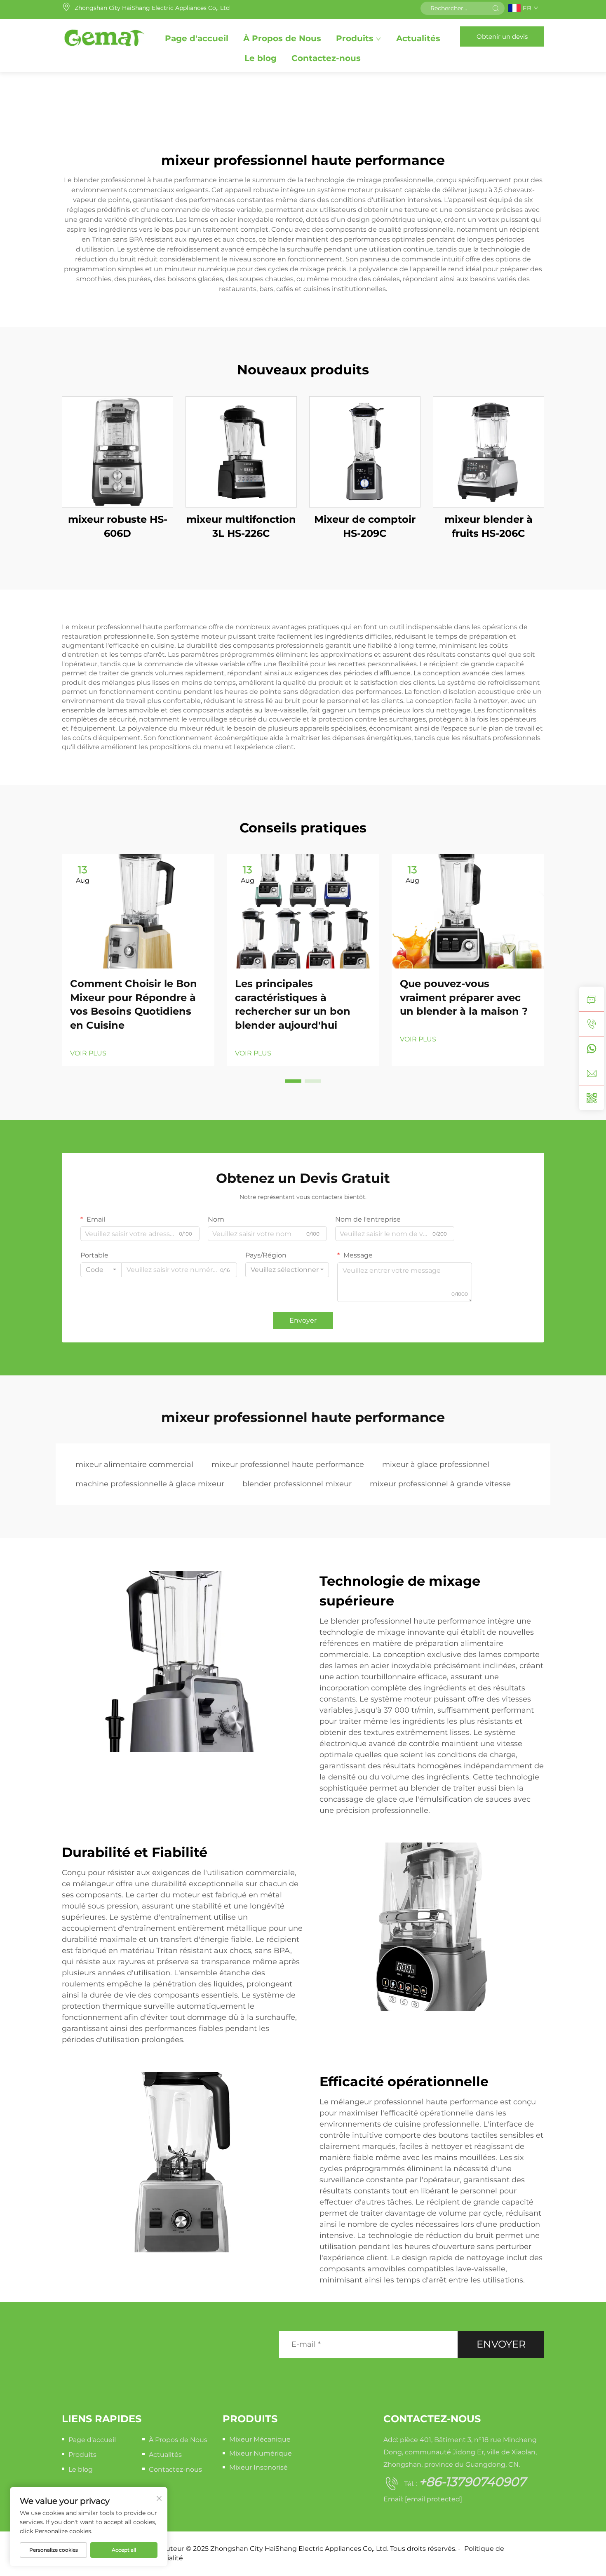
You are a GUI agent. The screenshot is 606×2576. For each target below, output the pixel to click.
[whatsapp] (592, 1048)
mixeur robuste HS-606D (118, 526)
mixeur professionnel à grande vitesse (440, 1484)
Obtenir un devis (502, 36)
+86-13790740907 (472, 2482)
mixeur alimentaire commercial (134, 1464)
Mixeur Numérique (261, 2453)
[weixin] (592, 1098)
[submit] (496, 8)
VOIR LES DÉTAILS (117, 452)
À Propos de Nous (282, 38)
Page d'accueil (197, 38)
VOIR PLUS (88, 1053)
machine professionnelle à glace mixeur (150, 1484)
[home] (104, 36)
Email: (423, 2499)
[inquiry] (592, 999)
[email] (592, 1073)
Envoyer (303, 1320)
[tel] (592, 1024)
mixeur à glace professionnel (436, 1464)
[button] (293, 1081)
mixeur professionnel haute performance (288, 1464)
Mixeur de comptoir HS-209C (365, 526)
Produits (355, 38)
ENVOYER (501, 2344)
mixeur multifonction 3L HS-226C (241, 526)
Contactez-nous (326, 58)
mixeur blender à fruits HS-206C (489, 526)
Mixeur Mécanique (260, 2439)
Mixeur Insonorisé (258, 2467)
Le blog (261, 58)
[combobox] (101, 1270)
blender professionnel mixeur (297, 1484)
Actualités (418, 38)
